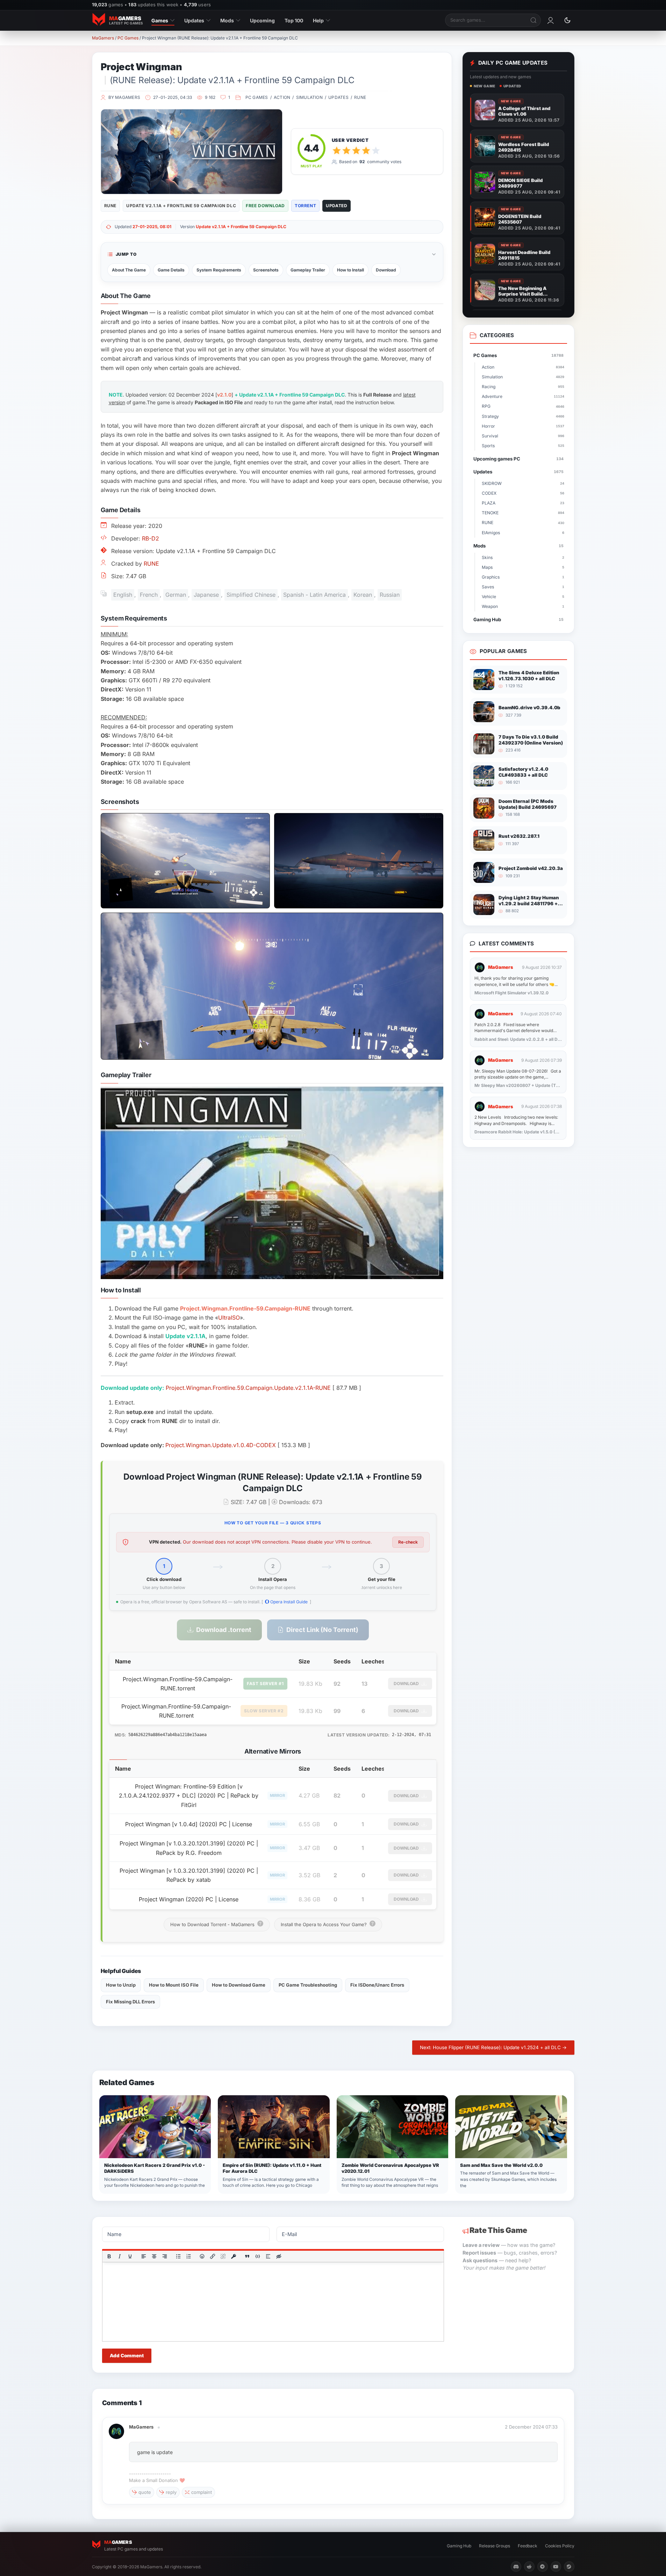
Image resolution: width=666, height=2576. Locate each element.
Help (318, 20)
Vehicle (523, 597)
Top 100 (294, 20)
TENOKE (523, 513)
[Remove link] (223, 2256)
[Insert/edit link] (213, 2256)
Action (282, 97)
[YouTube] (556, 2567)
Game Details (171, 270)
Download (386, 270)
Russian (390, 595)
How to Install (350, 270)
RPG (523, 406)
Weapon (523, 606)
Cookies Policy (560, 2546)
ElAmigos (523, 533)
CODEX (523, 493)
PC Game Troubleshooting (308, 1985)
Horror (523, 426)
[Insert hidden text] (279, 2256)
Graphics (523, 577)
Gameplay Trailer (308, 270)
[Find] (534, 20)
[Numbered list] (188, 2256)
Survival (523, 436)
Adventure (523, 396)
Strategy (523, 416)
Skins (523, 557)
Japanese (206, 595)
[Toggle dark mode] (567, 20)
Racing (523, 387)
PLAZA (523, 503)
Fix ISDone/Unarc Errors (377, 1985)
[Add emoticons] (202, 2256)
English (123, 595)
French (149, 595)
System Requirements (219, 270)
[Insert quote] (247, 2256)
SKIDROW (523, 483)
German (176, 595)
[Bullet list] (178, 2256)
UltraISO (229, 1318)
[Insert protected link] (234, 2256)
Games (160, 20)
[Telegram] (543, 2567)
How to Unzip (121, 1985)
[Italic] (119, 2256)
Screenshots (266, 270)
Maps (523, 567)
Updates (194, 20)
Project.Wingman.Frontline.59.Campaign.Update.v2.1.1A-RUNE (248, 1388)
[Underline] (130, 2256)
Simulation (309, 97)
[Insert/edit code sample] (258, 2256)
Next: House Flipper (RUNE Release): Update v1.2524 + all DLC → (493, 2047)
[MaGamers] (116, 2427)
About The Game (129, 270)
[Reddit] (529, 2567)
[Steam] (569, 2567)
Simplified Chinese (251, 595)
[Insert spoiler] (268, 2256)
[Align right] (164, 2256)
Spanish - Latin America (314, 595)
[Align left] (143, 2256)
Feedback (528, 2546)
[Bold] (109, 2256)
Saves (523, 587)
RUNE (360, 97)
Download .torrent (224, 1630)
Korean (363, 595)
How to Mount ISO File (174, 1985)
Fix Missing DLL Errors (130, 2002)
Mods (227, 20)
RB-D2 (151, 538)
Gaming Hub (518, 619)
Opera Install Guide (288, 1602)
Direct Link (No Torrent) (322, 1630)
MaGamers (103, 38)
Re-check (408, 1542)
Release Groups (495, 2546)
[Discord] (516, 2567)
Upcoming (262, 20)
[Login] (551, 20)
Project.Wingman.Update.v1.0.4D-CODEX (221, 1445)
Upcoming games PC (518, 459)
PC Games (128, 38)
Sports (523, 446)
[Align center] (154, 2256)
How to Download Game (239, 1985)
